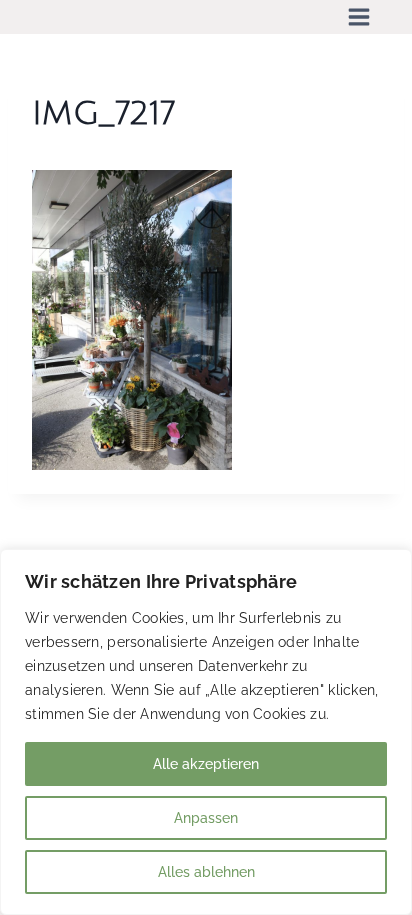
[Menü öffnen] (359, 17)
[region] (206, 732)
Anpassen (206, 818)
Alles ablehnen (206, 872)
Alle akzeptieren (206, 764)
